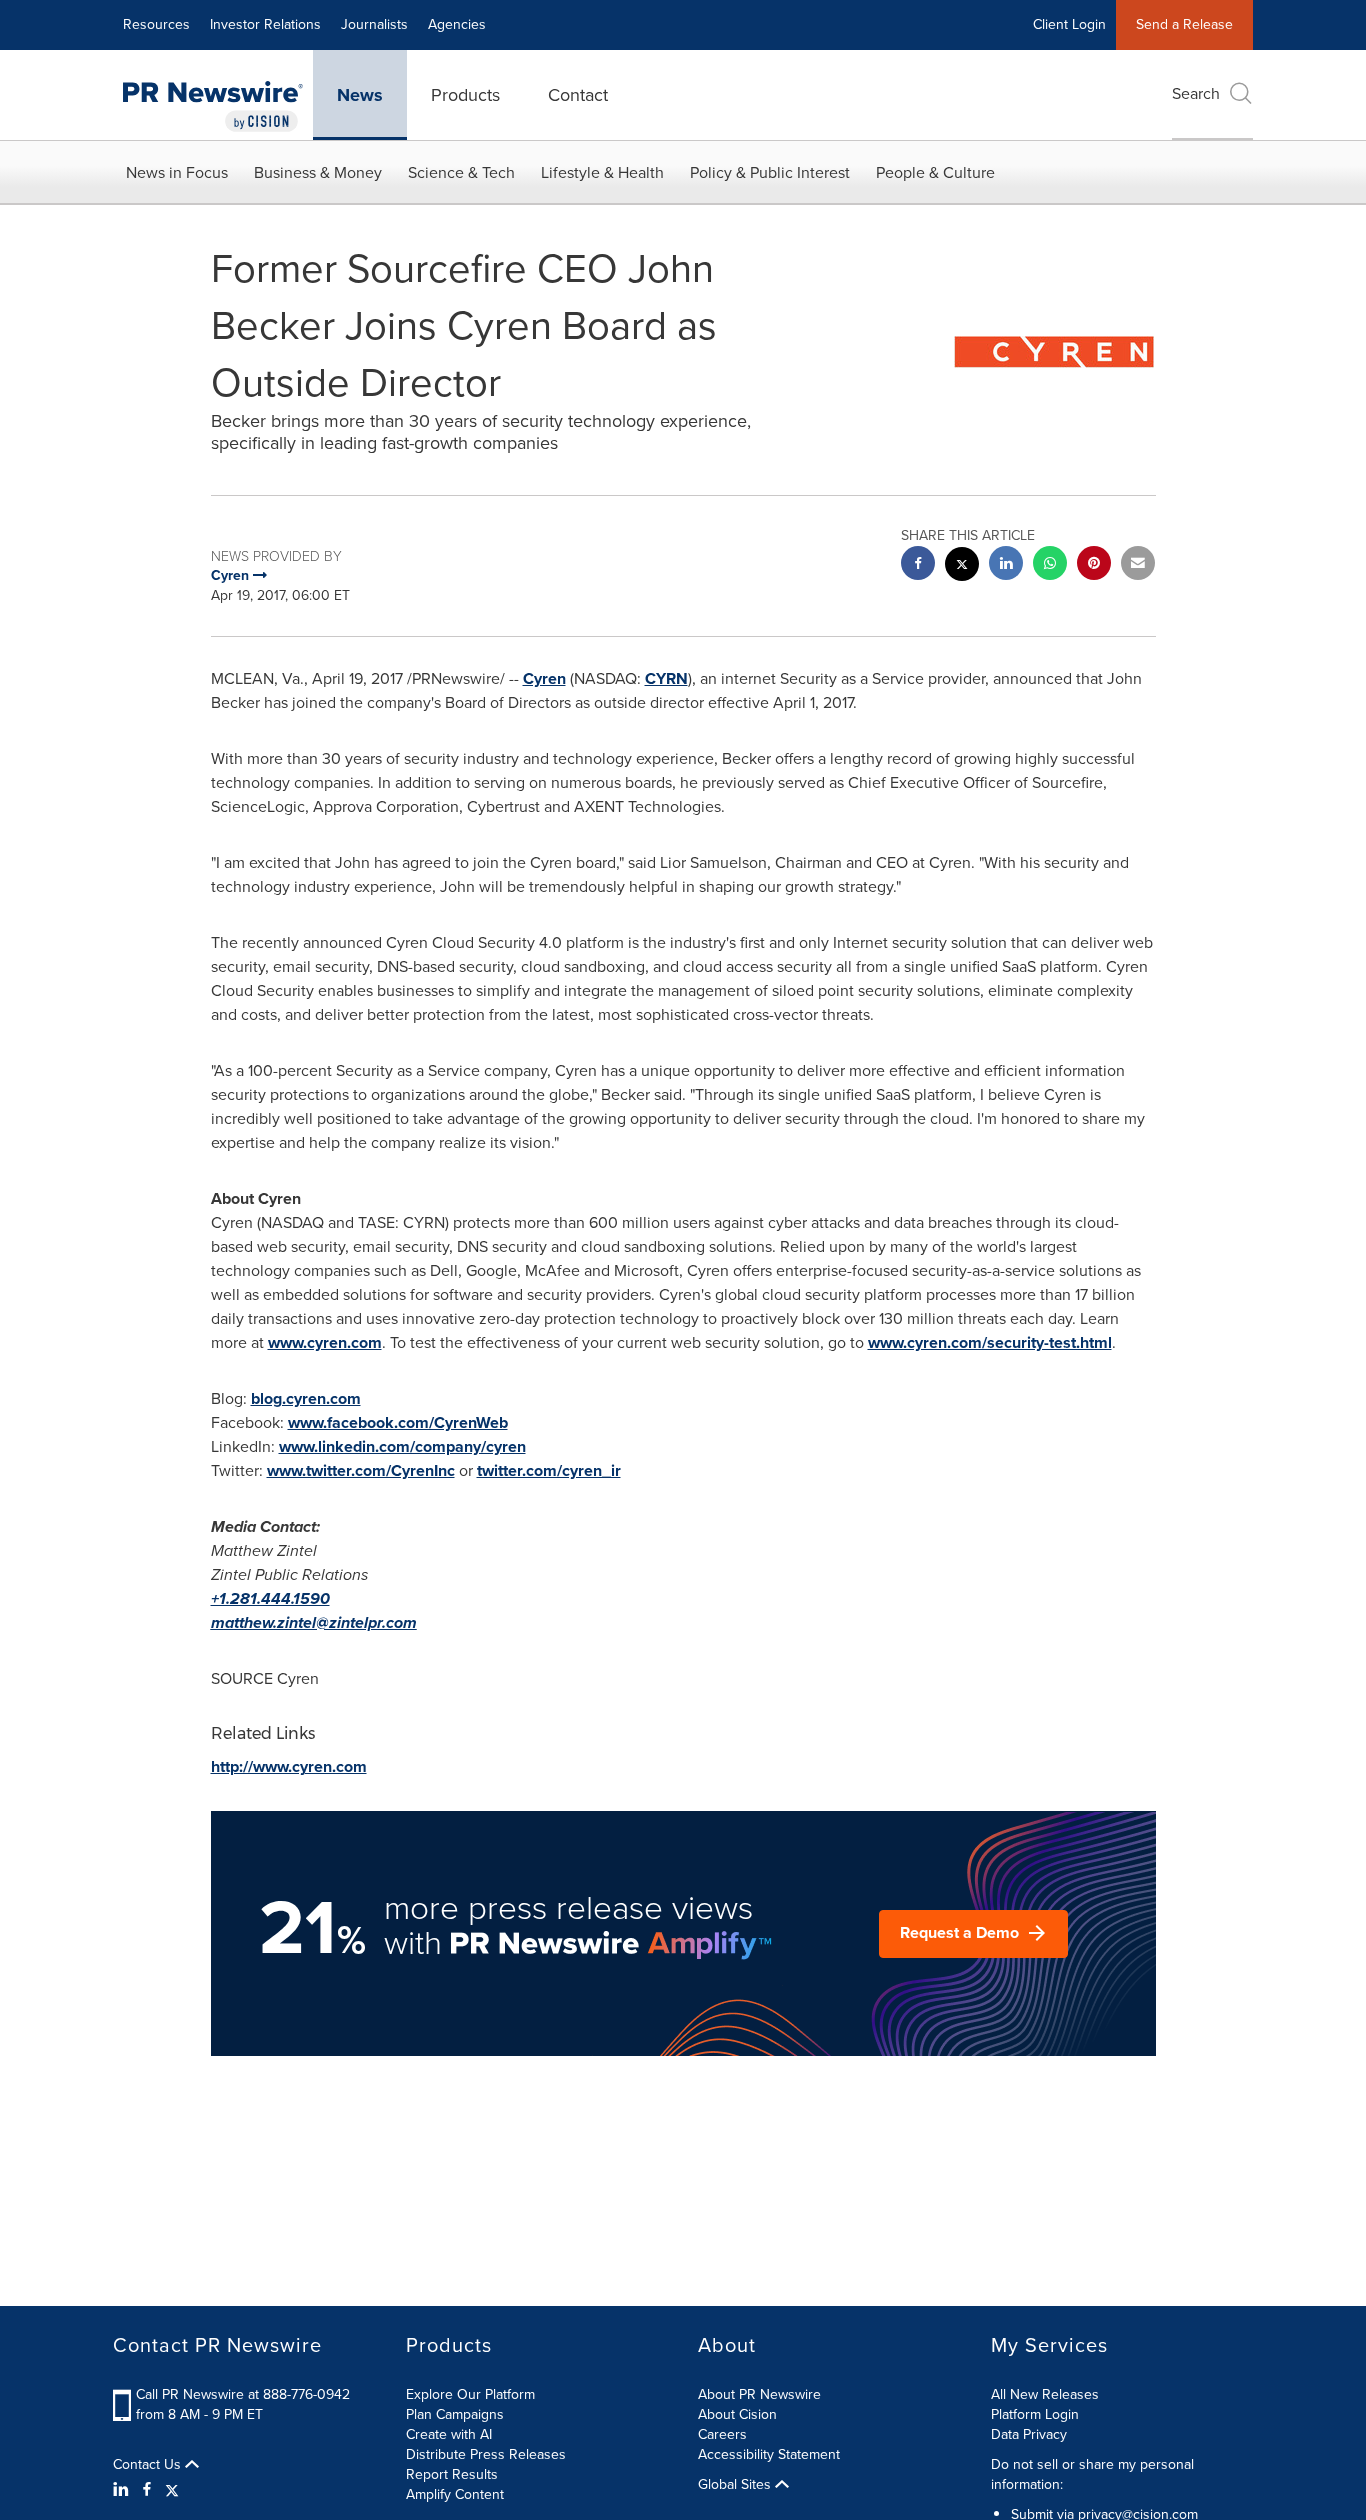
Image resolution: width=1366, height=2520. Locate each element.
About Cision (737, 2414)
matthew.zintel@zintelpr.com (314, 1622)
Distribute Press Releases (486, 2454)
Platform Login (1035, 2414)
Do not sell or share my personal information (1092, 2474)
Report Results (452, 2474)
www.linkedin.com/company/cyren (402, 1446)
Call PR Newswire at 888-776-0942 (243, 2394)
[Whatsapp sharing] (1050, 565)
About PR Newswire (759, 2394)
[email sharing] (1138, 565)
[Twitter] (172, 2490)
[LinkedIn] (123, 2490)
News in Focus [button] (177, 172)
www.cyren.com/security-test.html (990, 1342)
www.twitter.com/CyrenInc (361, 1470)
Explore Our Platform (470, 2394)
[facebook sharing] (918, 565)
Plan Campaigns (455, 2414)
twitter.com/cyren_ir (549, 1470)
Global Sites (736, 2485)
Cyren (544, 678)
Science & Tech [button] (461, 172)
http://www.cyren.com (289, 1766)
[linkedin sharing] (1006, 565)
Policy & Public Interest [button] (770, 172)
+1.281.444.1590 (270, 1598)
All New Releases (1045, 2394)
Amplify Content (455, 2494)
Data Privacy (1029, 2434)
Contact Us (149, 2465)
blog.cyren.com (306, 1398)
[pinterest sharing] (1094, 565)
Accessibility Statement (769, 2454)
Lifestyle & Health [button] (602, 172)
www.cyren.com (325, 1342)
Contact (578, 95)
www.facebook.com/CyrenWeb (398, 1422)
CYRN (666, 678)
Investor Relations (265, 24)
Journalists (374, 24)
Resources (156, 24)
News (360, 95)
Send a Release (1184, 24)
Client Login (1069, 24)
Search (1196, 93)
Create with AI (449, 2434)
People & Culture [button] (935, 172)
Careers (722, 2434)
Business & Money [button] (318, 172)
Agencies (457, 24)
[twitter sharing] (962, 566)
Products (465, 95)
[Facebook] (147, 2490)
